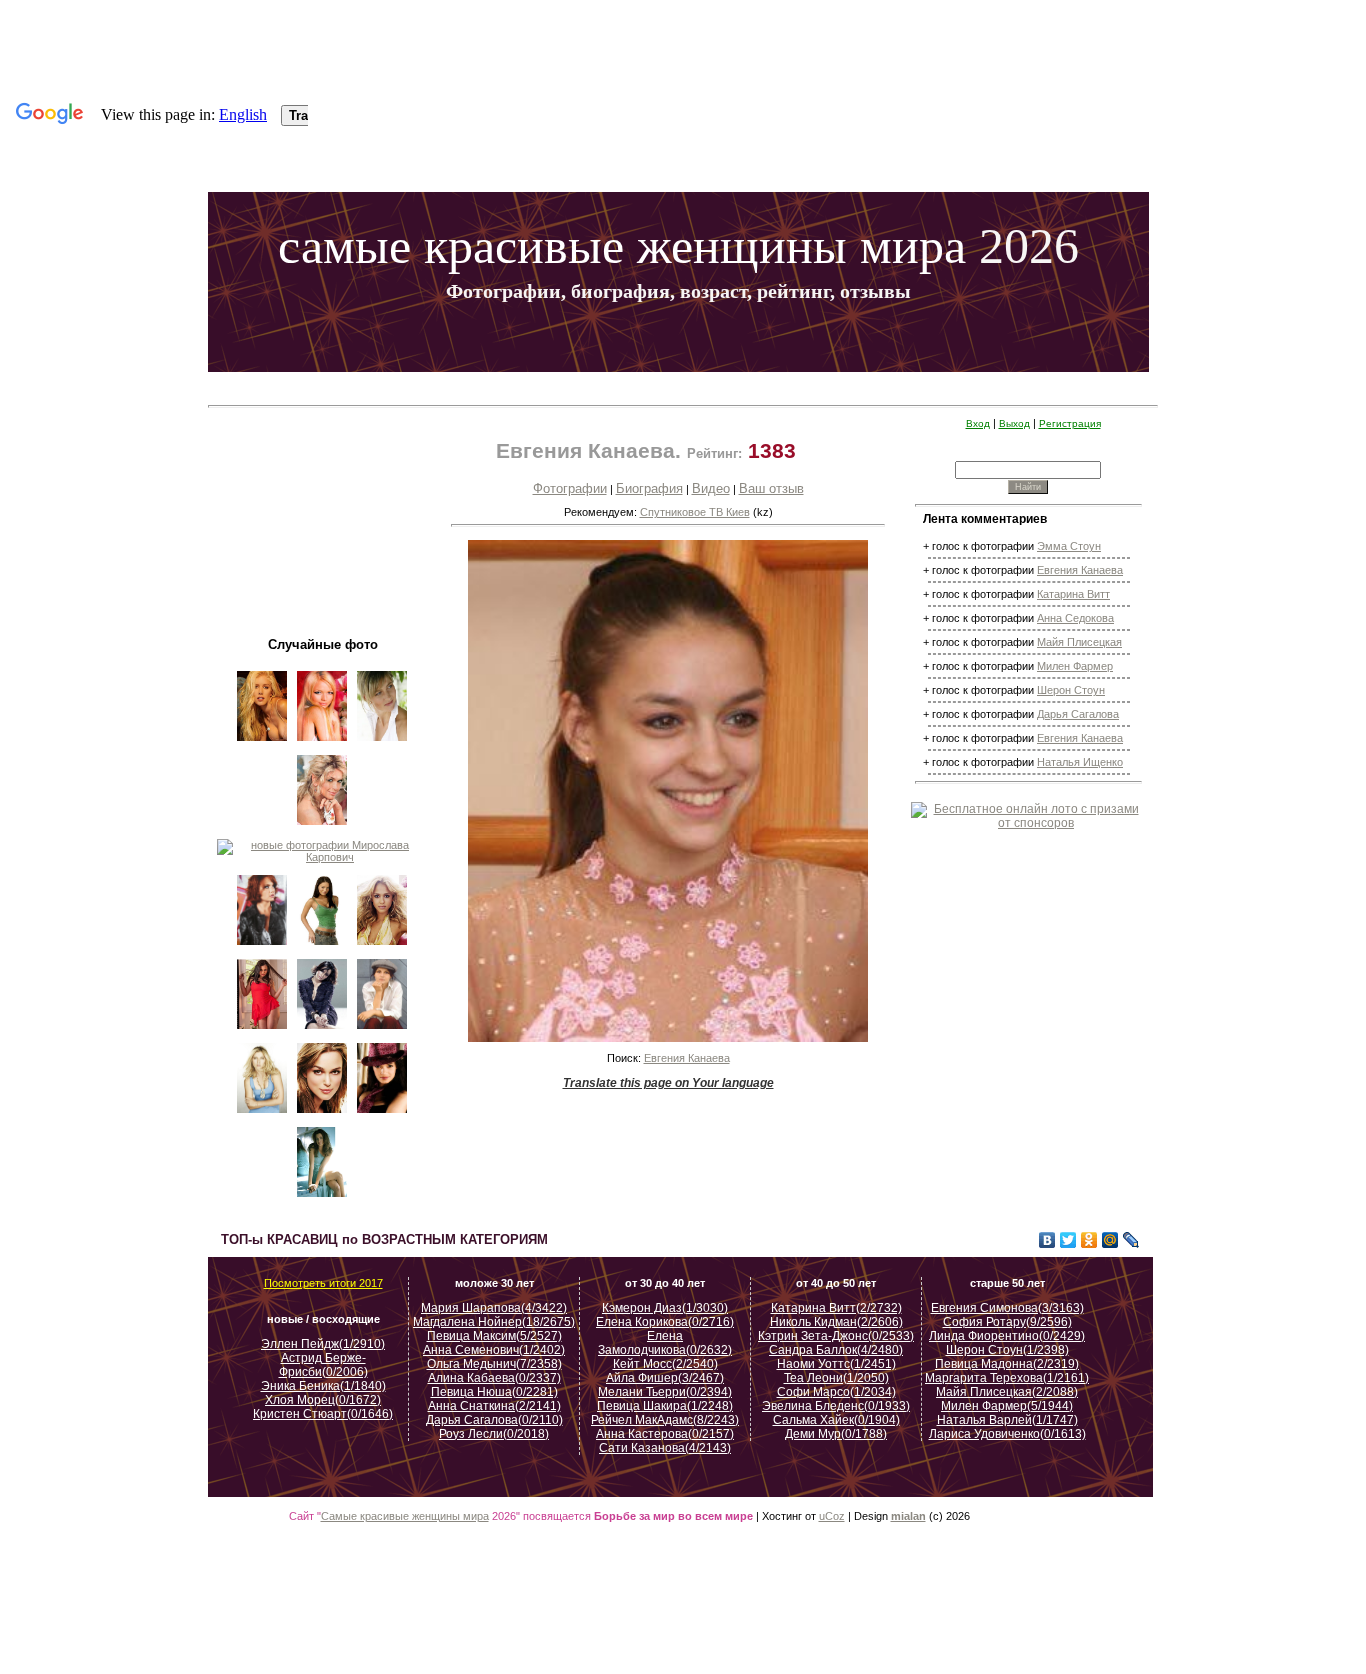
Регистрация (1070, 423)
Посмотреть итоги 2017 (323, 1283)
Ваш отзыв (771, 488)
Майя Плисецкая (1079, 642)
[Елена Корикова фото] (323, 743)
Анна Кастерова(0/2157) (665, 1434)
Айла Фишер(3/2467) (665, 1378)
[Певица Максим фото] (263, 947)
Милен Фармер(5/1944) (1007, 1406)
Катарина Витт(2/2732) (836, 1308)
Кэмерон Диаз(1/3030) (665, 1308)
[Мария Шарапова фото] (263, 1115)
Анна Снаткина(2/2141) (494, 1406)
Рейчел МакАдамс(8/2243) (665, 1420)
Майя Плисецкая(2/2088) (1007, 1392)
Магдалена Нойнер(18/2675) (494, 1322)
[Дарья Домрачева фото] (383, 743)
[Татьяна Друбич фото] (383, 1031)
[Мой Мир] (1110, 1240)
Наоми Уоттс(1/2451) (836, 1364)
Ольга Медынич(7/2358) (494, 1364)
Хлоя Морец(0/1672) (323, 1400)
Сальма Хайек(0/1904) (836, 1420)
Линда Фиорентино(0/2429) (1007, 1336)
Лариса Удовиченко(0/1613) (1007, 1434)
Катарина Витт (1073, 594)
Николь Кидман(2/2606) (836, 1322)
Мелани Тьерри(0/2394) (665, 1392)
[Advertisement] (687, 387)
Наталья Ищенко (1080, 762)
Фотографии (570, 488)
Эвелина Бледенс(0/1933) (836, 1406)
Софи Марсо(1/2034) (836, 1392)
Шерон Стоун (1071, 690)
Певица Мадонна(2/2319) (1007, 1364)
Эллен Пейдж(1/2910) (323, 1344)
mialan (908, 1516)
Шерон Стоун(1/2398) (1007, 1350)
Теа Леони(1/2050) (836, 1378)
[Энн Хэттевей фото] (323, 1199)
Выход (1014, 423)
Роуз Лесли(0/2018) (494, 1434)
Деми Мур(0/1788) (836, 1434)
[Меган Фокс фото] (323, 947)
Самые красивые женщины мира (405, 1516)
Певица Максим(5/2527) (494, 1336)
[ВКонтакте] (1047, 1240)
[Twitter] (1068, 1240)
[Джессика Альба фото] (383, 947)
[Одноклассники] (1089, 1240)
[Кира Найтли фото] (323, 1115)
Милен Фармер (1075, 666)
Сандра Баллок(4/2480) (836, 1350)
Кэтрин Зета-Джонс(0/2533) (836, 1336)
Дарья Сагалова (1078, 714)
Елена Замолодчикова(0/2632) (665, 1343)
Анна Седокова (1075, 618)
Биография (649, 488)
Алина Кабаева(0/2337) (494, 1378)
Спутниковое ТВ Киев (695, 512)
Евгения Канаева (687, 1058)
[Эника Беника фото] (263, 1031)
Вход (978, 423)
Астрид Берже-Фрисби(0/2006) (323, 1365)
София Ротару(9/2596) (1007, 1322)
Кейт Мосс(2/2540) (665, 1364)
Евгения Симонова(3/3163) (1007, 1308)
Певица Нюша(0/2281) (494, 1392)
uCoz (832, 1516)
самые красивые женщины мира (622, 246)
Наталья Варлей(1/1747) (1007, 1420)
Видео (711, 488)
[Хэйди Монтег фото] (263, 743)
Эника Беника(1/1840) (323, 1386)
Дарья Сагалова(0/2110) (494, 1420)
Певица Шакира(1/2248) (665, 1406)
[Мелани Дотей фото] (383, 1115)
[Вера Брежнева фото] (323, 827)
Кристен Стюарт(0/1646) (323, 1414)
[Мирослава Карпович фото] (323, 857)
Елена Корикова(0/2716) (665, 1322)
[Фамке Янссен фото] (323, 1031)
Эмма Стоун (1069, 546)
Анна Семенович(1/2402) (494, 1350)
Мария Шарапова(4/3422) (494, 1308)
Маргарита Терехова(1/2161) (1007, 1378)
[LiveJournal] (1131, 1240)
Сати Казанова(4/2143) (665, 1448)
